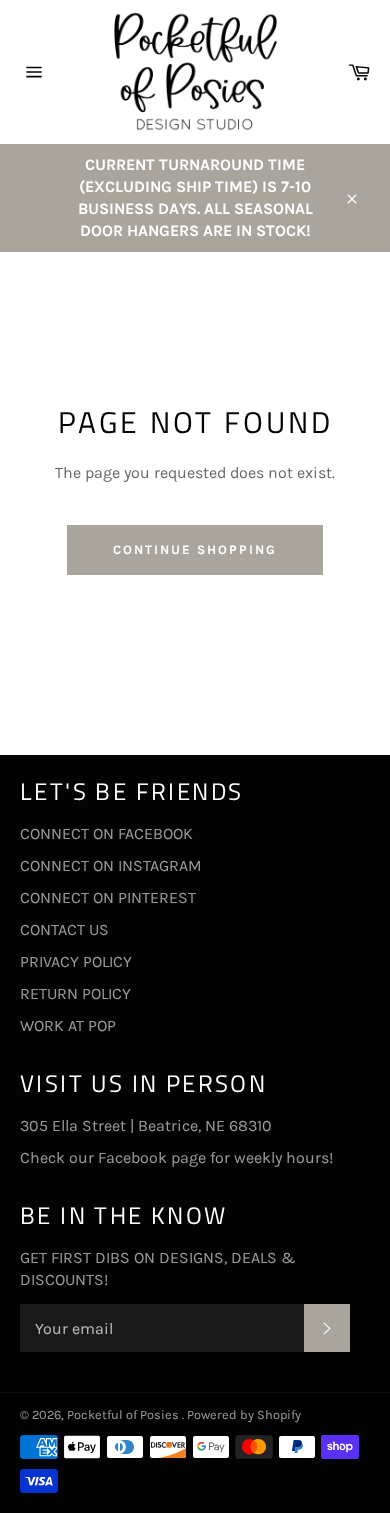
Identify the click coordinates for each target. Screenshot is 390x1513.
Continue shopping (194, 549)
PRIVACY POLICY (76, 961)
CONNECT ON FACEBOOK (106, 833)
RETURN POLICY (75, 993)
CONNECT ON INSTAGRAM (111, 865)
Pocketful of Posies (124, 1414)
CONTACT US (64, 929)
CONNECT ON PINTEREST (108, 897)
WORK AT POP (68, 1025)
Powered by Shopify (244, 1414)
